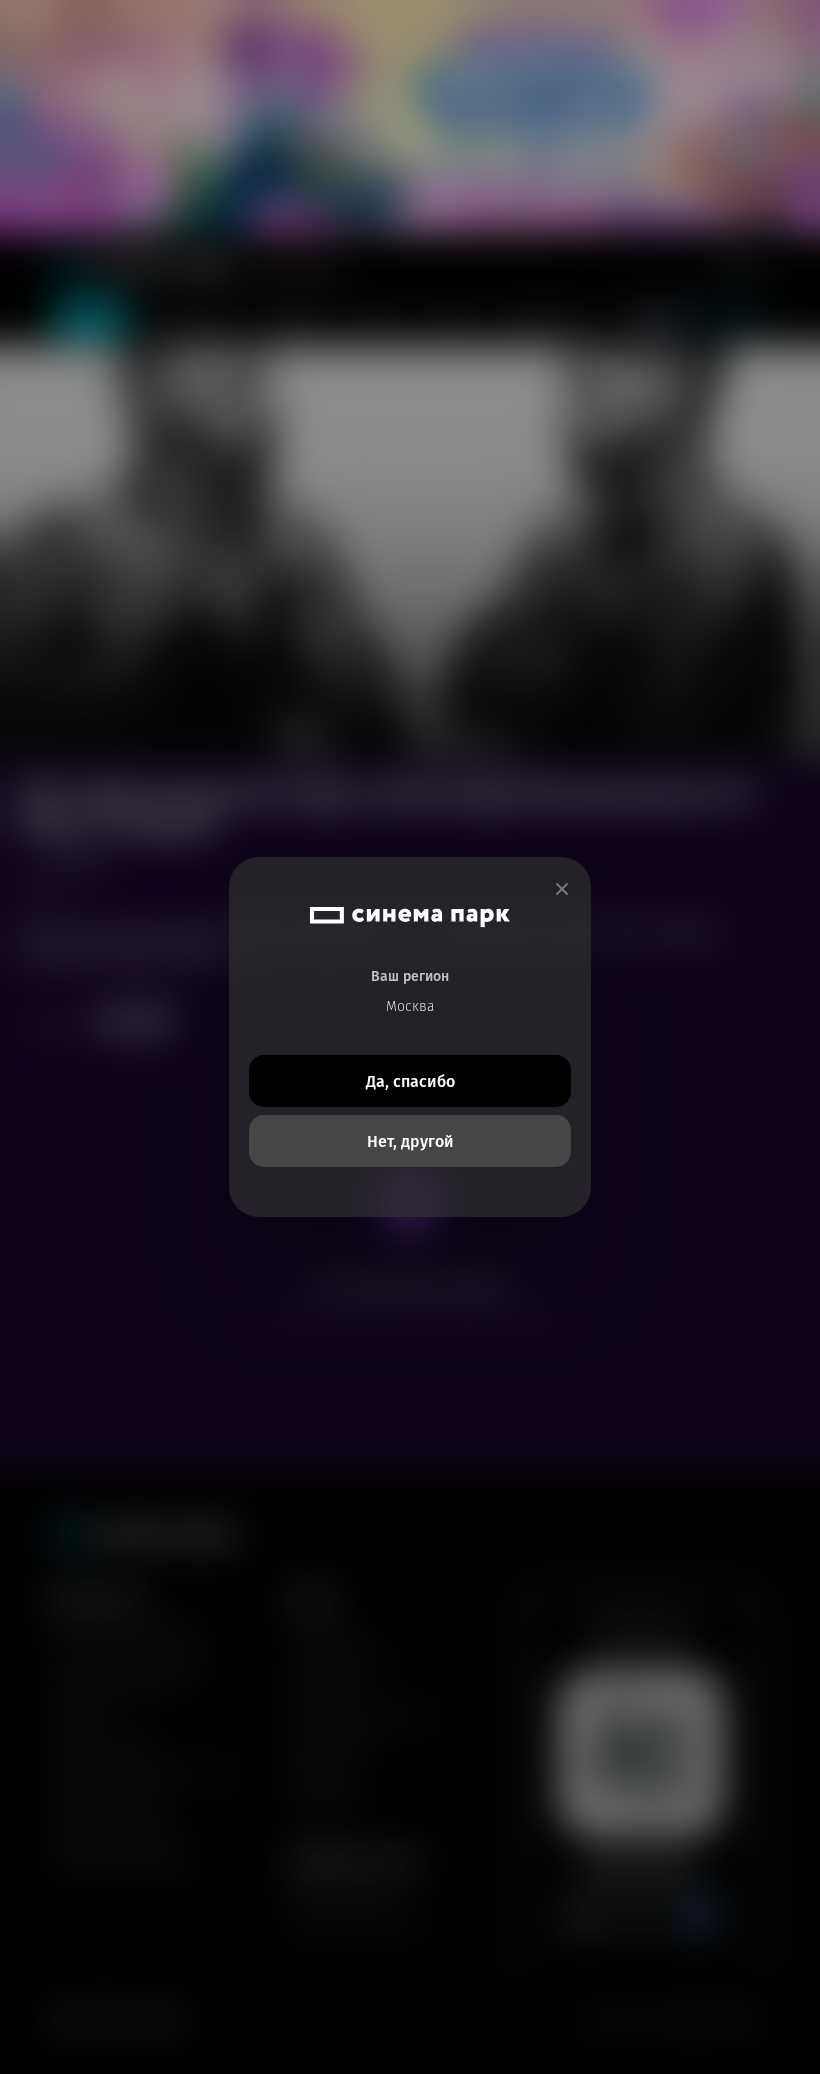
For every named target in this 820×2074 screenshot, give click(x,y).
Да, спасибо (410, 1081)
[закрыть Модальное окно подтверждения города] (562, 889)
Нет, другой (410, 1141)
